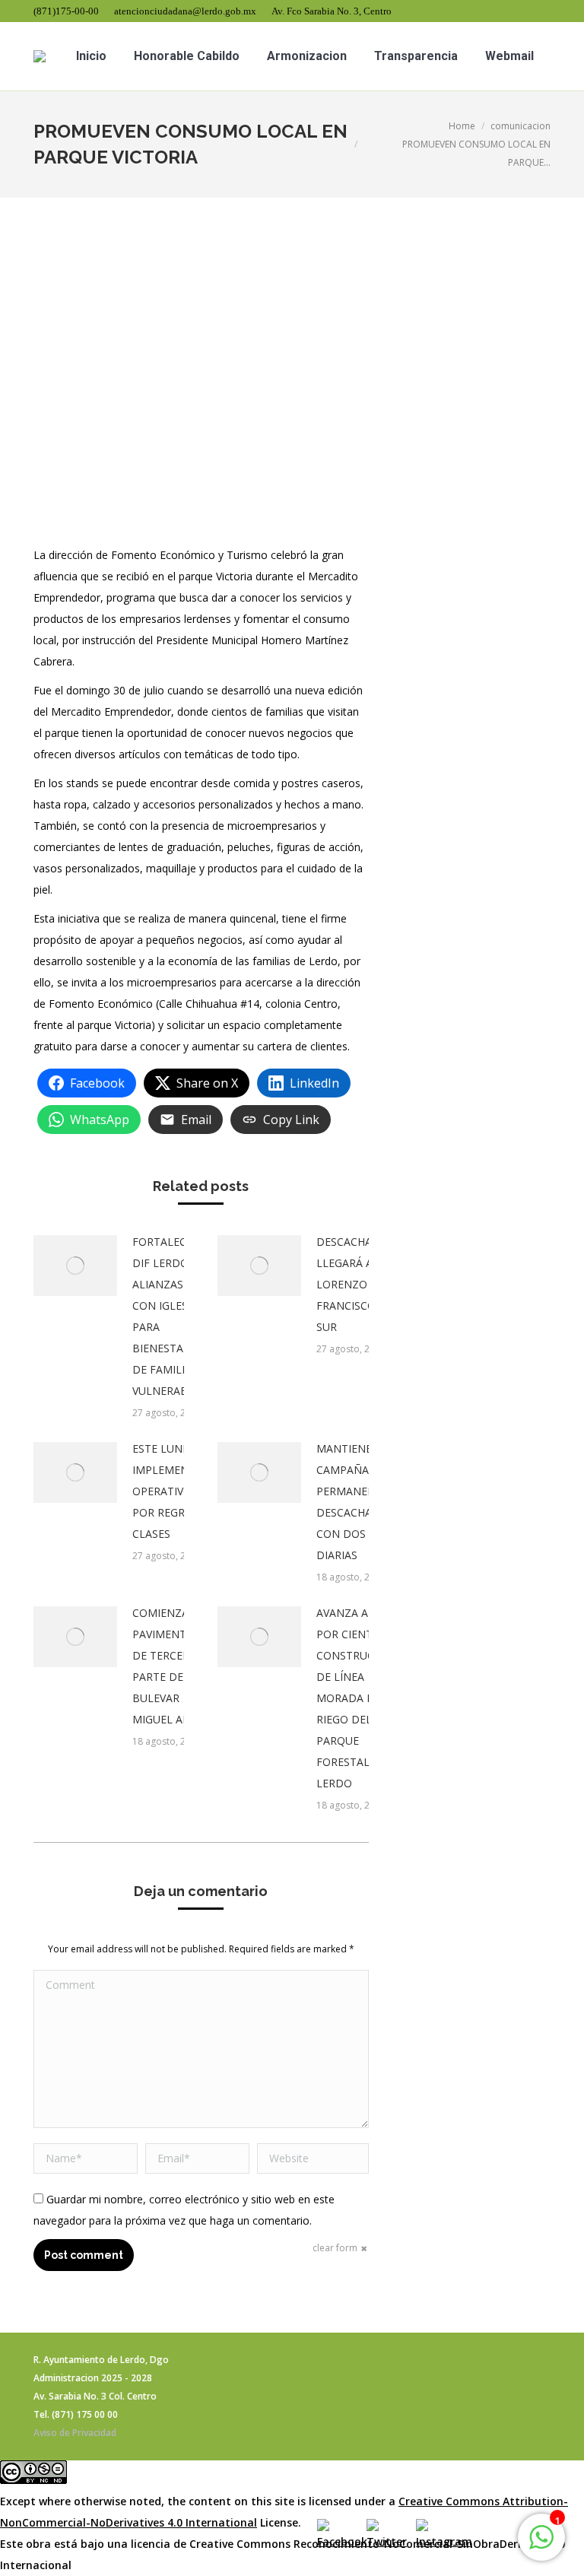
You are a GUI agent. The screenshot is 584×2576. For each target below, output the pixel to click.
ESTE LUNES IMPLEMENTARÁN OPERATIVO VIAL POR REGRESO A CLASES (178, 1491)
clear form (335, 2248)
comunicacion (521, 126)
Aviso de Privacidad (75, 2433)
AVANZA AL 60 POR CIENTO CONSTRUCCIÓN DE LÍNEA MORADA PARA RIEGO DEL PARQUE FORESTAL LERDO (359, 1698)
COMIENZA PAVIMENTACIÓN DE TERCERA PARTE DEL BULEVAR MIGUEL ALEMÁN (176, 1666)
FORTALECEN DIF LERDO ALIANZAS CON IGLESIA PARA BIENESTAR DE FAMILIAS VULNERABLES (169, 1316)
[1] (541, 2545)
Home (462, 126)
